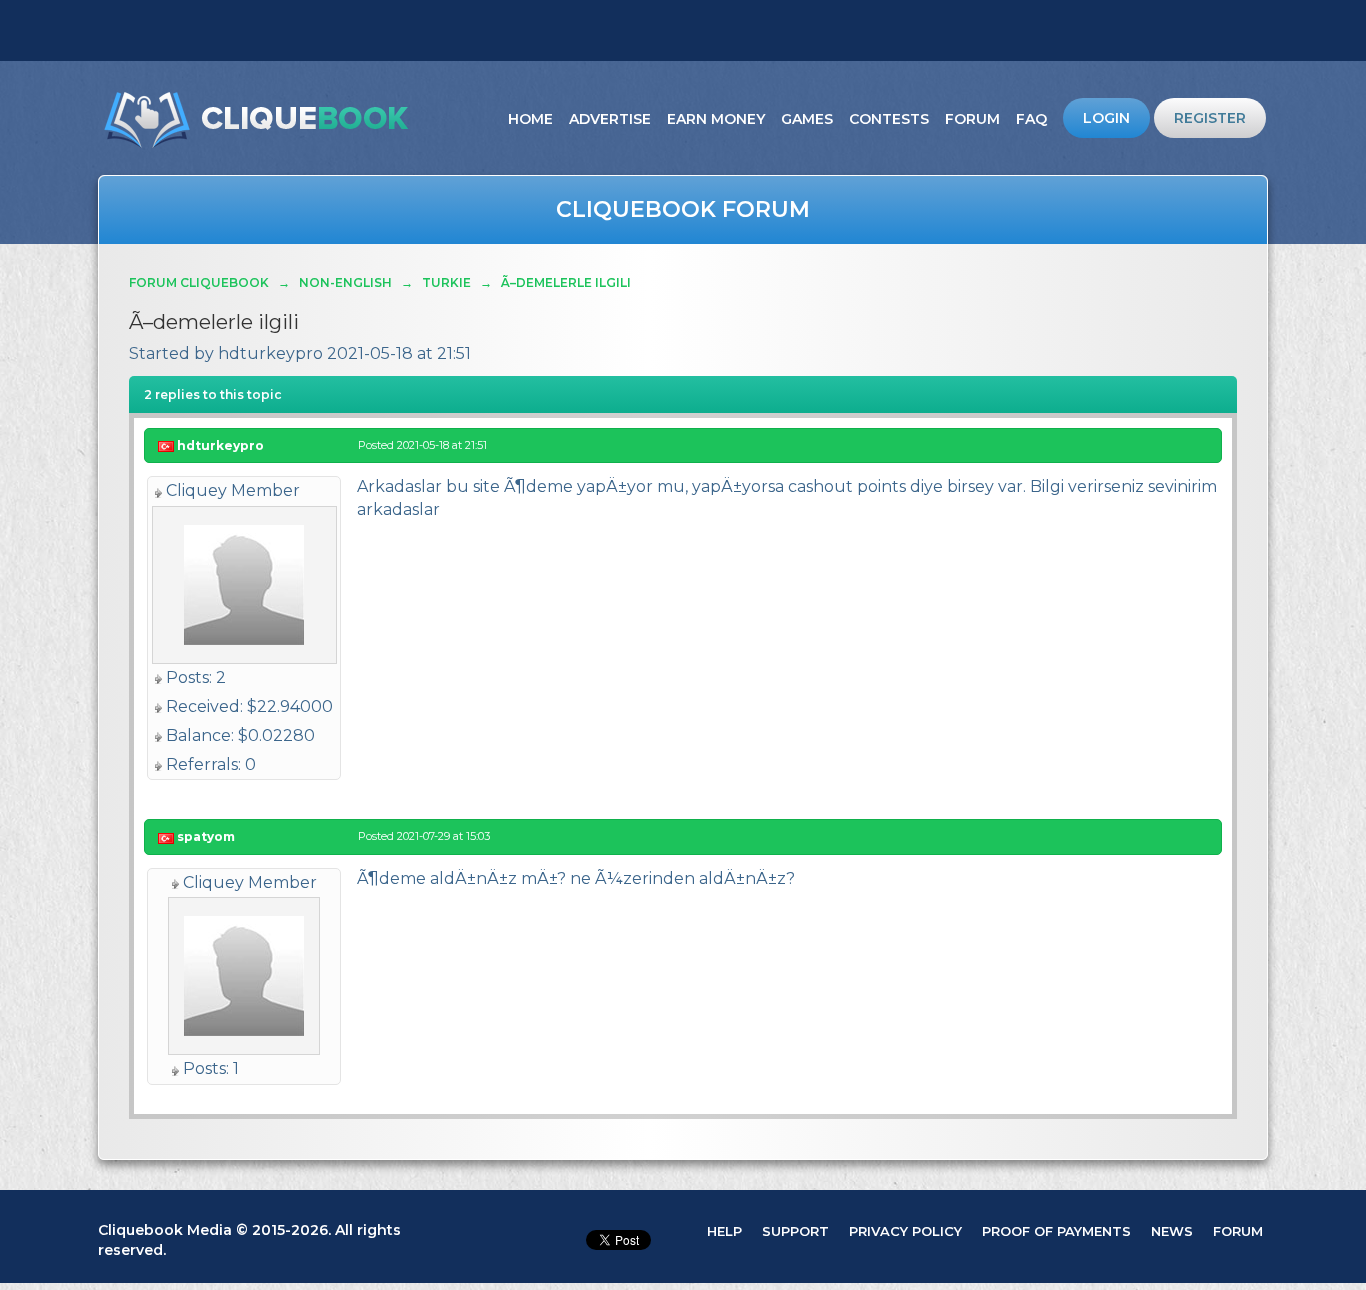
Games (807, 119)
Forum (972, 119)
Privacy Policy (905, 1231)
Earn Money (716, 119)
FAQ (1031, 119)
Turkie (446, 282)
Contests (889, 119)
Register (1210, 118)
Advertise (610, 119)
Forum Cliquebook (199, 282)
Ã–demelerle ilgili (566, 282)
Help (724, 1231)
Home (530, 119)
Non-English (345, 282)
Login (1106, 118)
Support (795, 1231)
